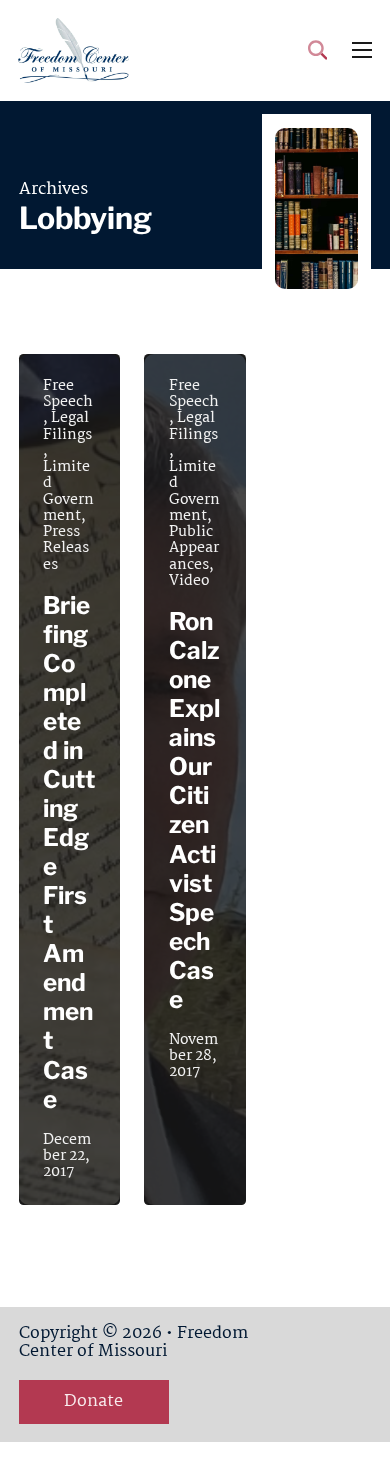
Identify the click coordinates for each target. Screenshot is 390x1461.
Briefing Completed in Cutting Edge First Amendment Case (69, 852)
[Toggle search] (317, 50)
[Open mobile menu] (362, 50)
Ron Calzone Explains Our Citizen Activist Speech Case (194, 810)
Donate (93, 1401)
